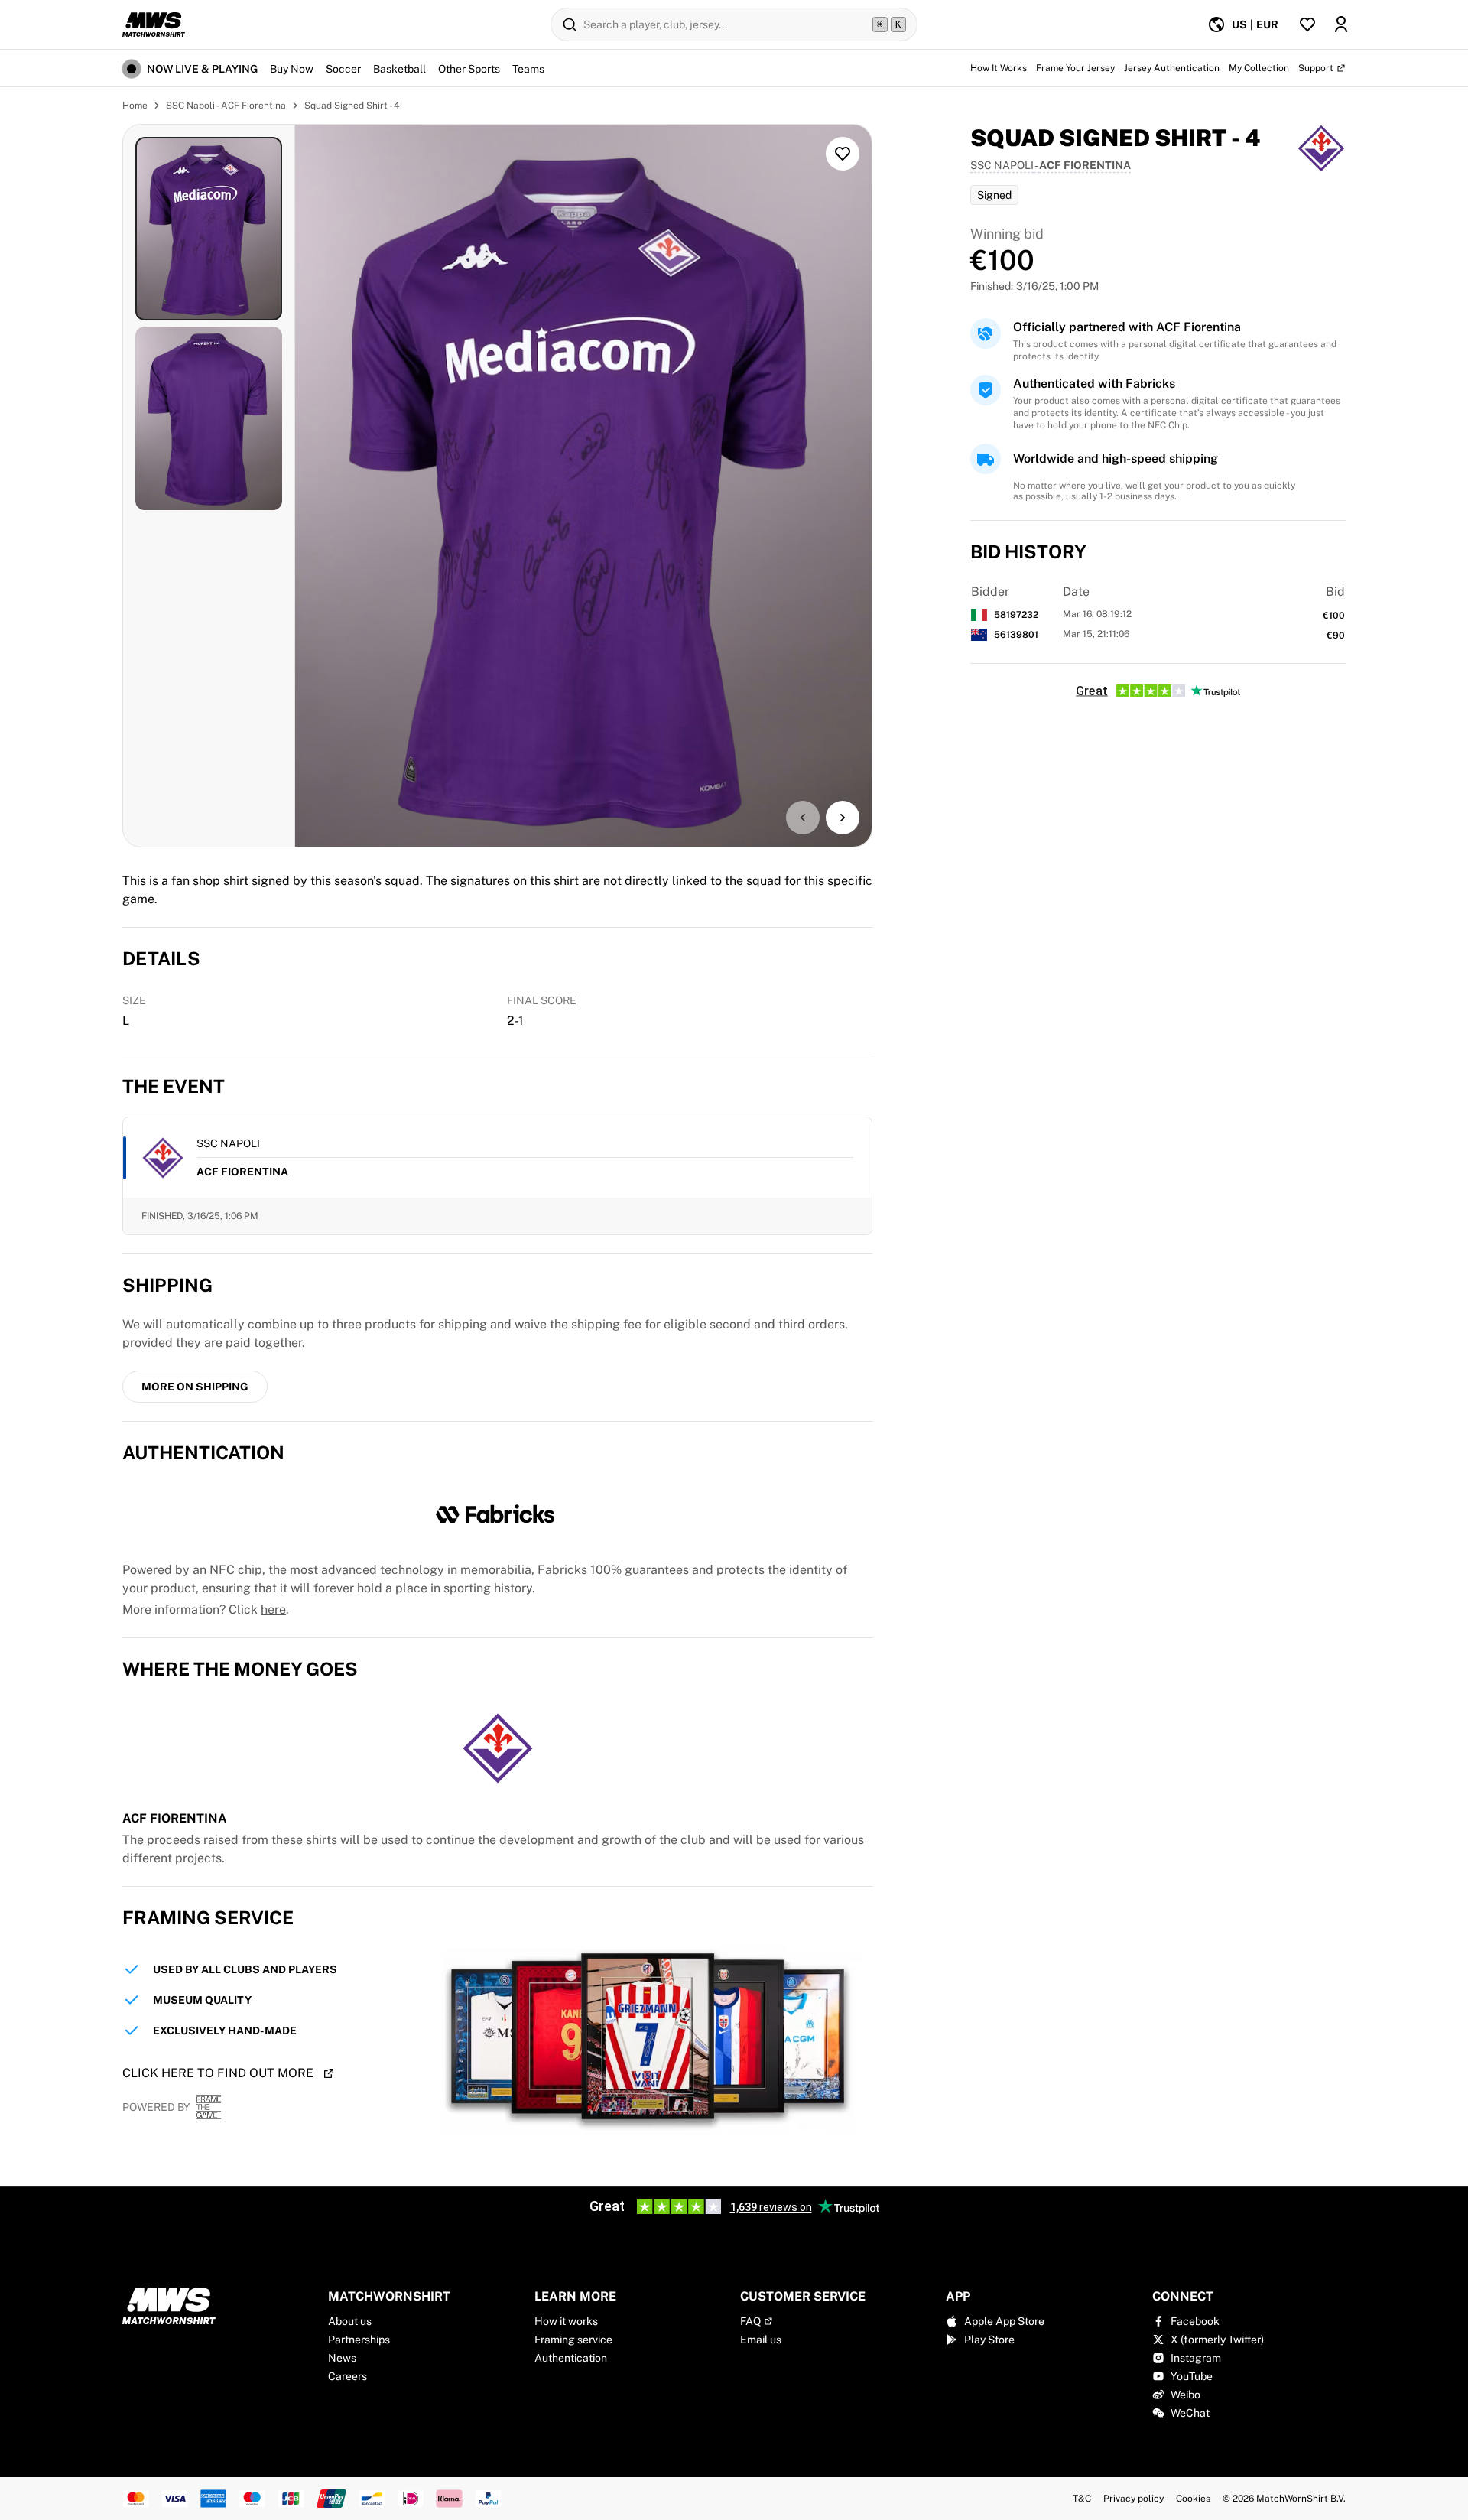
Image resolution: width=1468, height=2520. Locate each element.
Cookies (1193, 2499)
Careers (348, 2376)
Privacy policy (1133, 2499)
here (273, 1610)
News (342, 2358)
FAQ (750, 2321)
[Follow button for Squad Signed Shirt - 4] (843, 154)
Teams (528, 69)
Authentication (571, 2358)
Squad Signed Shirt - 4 (352, 106)
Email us (761, 2340)
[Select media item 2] (209, 418)
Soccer (343, 69)
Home (135, 106)
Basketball (399, 69)
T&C (1082, 2499)
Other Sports (469, 69)
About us (350, 2321)
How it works (566, 2321)
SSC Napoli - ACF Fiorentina (226, 106)
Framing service (573, 2340)
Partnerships (359, 2340)
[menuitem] (1243, 24)
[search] (734, 24)
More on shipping (195, 1387)
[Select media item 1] (209, 229)
